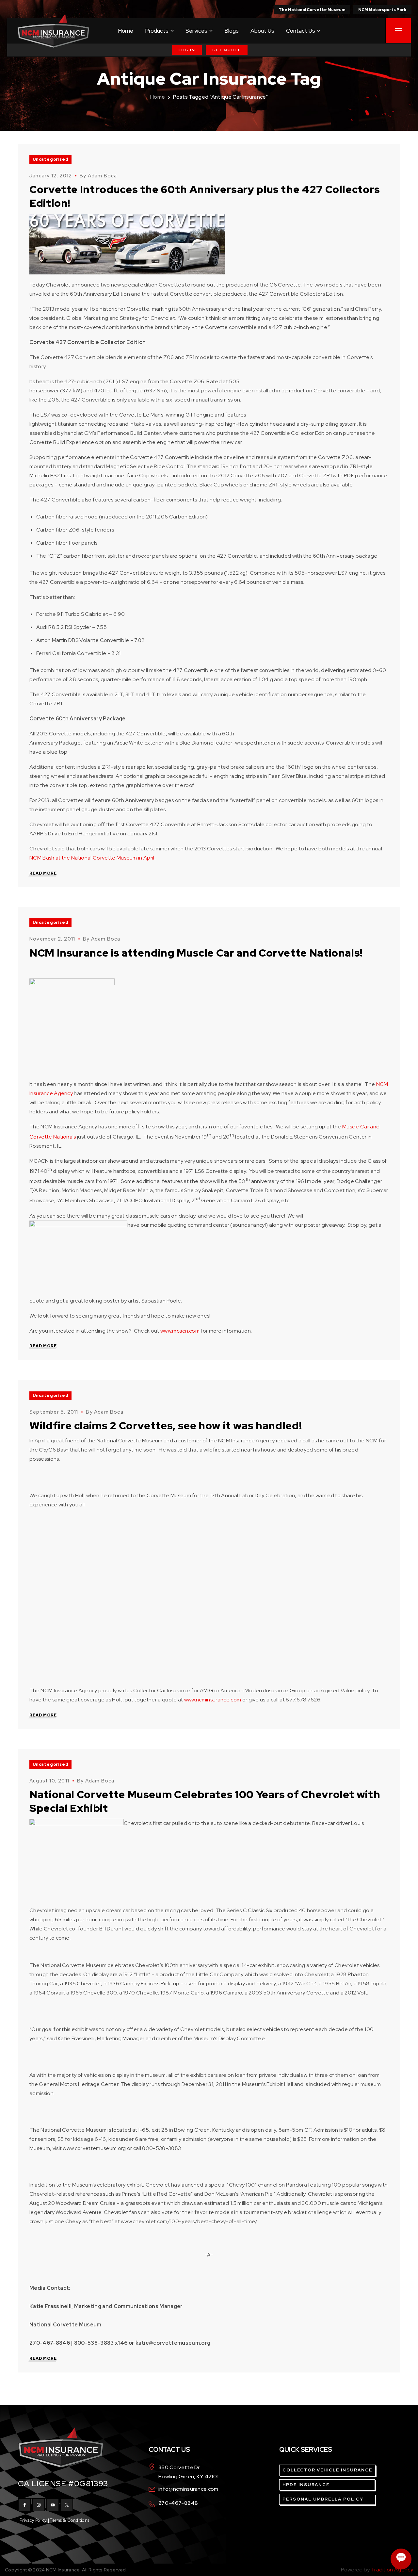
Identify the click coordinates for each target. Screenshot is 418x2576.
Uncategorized (50, 159)
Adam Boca (103, 176)
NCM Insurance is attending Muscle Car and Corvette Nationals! (196, 953)
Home (158, 97)
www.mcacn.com (180, 1331)
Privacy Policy (33, 2520)
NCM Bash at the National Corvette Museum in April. (92, 858)
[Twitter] (67, 2505)
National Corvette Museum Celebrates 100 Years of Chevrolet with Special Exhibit (205, 1801)
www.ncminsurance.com (213, 1700)
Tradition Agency (392, 2570)
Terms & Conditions (70, 2520)
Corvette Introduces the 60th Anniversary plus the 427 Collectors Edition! (205, 196)
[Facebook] (24, 2505)
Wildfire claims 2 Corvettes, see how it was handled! (166, 1426)
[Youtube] (53, 2505)
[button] (187, 50)
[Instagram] (39, 2505)
